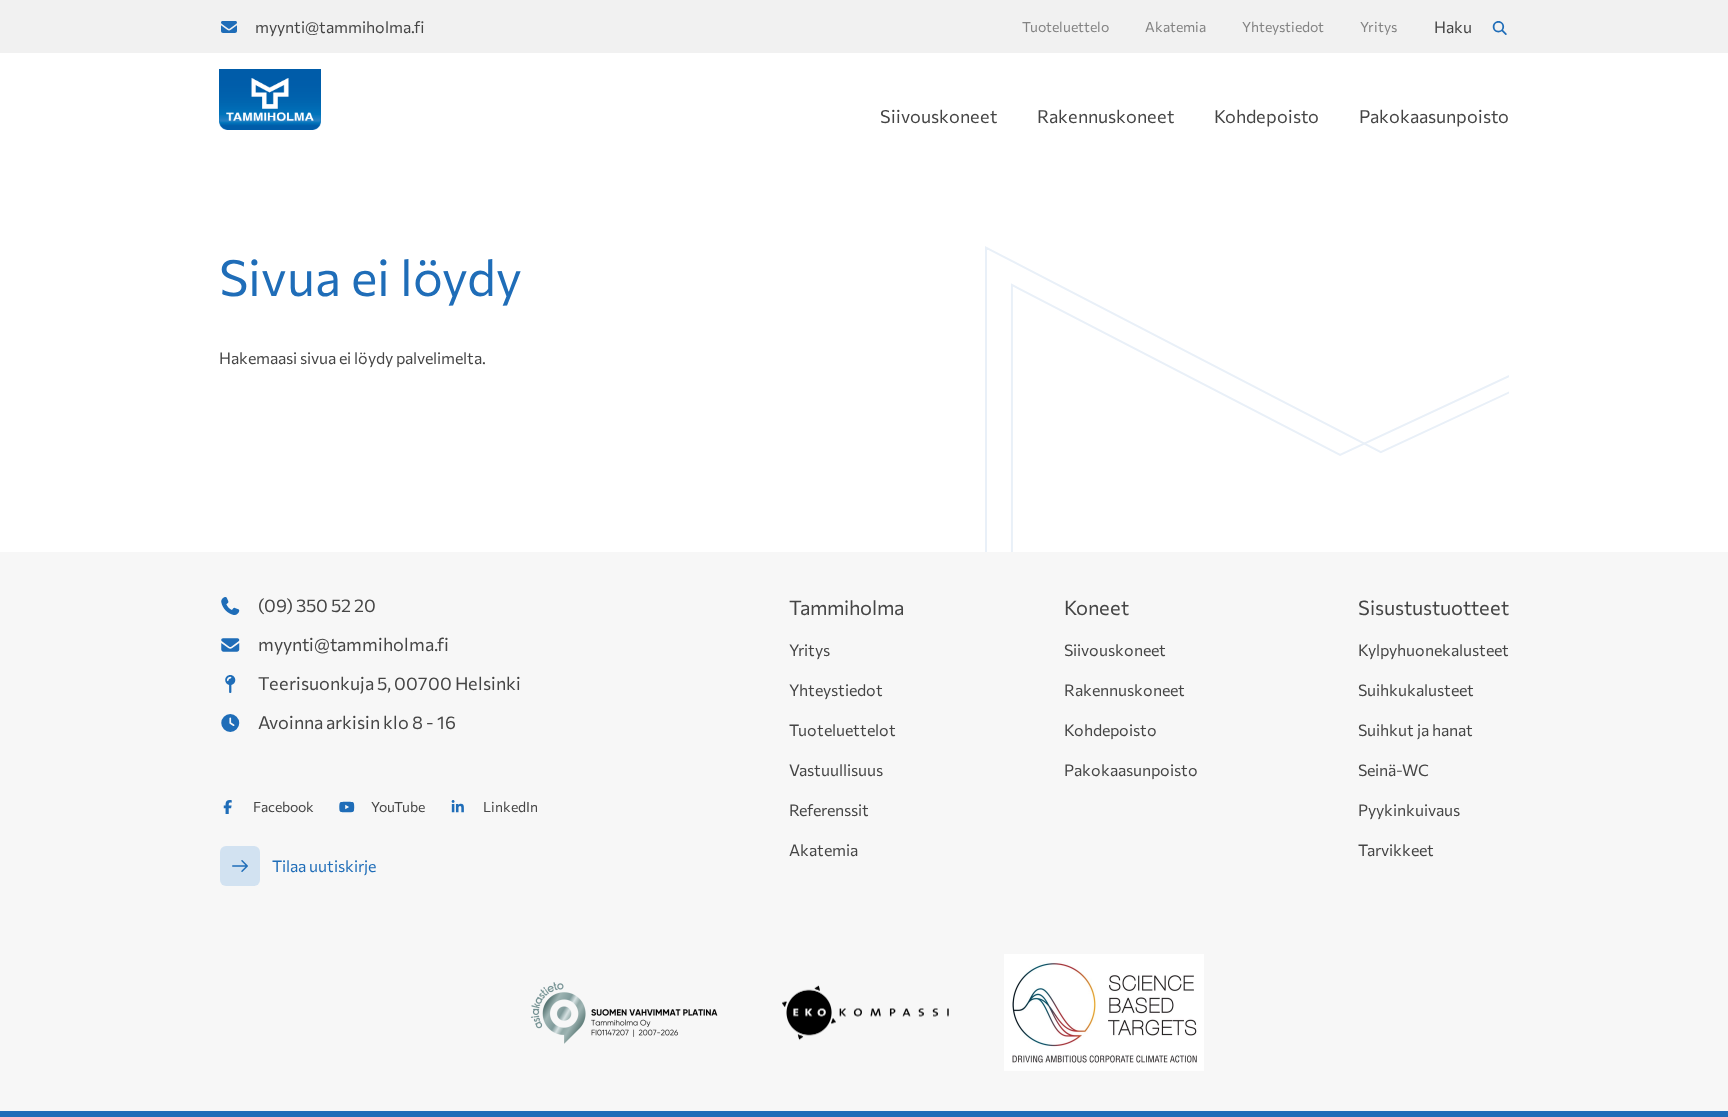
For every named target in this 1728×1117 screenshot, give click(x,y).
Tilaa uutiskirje (324, 865)
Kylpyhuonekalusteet (1433, 649)
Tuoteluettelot (842, 729)
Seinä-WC (1393, 769)
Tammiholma (846, 607)
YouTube (398, 806)
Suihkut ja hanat (1415, 729)
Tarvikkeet (1396, 849)
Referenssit (829, 809)
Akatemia (823, 849)
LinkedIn (510, 806)
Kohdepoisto (1266, 116)
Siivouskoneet (938, 116)
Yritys (809, 649)
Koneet (1096, 607)
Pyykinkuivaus (1409, 809)
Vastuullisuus (836, 769)
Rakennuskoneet (1105, 116)
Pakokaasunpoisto (1434, 116)
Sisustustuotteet (1433, 607)
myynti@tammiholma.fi (339, 26)
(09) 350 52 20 (317, 605)
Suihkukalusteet (1416, 689)
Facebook (283, 806)
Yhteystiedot (836, 689)
